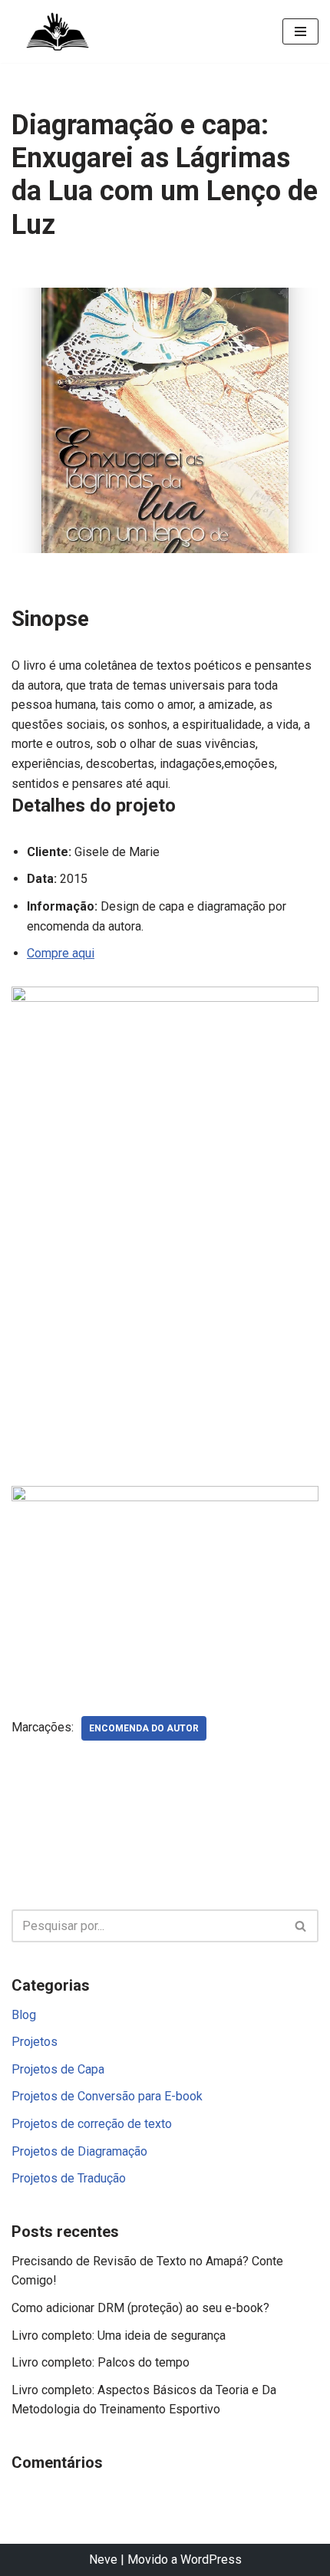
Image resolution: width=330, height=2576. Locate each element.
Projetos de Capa (58, 2069)
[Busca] (301, 1926)
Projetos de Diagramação (79, 2151)
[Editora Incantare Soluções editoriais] (58, 31)
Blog (24, 2015)
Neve (103, 2560)
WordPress (211, 2560)
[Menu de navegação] (300, 31)
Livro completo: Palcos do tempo (101, 2362)
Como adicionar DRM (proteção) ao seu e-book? (140, 2308)
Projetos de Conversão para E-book (107, 2096)
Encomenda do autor (144, 1728)
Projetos (35, 2042)
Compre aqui (61, 953)
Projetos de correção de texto (92, 2124)
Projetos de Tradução (69, 2178)
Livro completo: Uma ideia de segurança (119, 2336)
